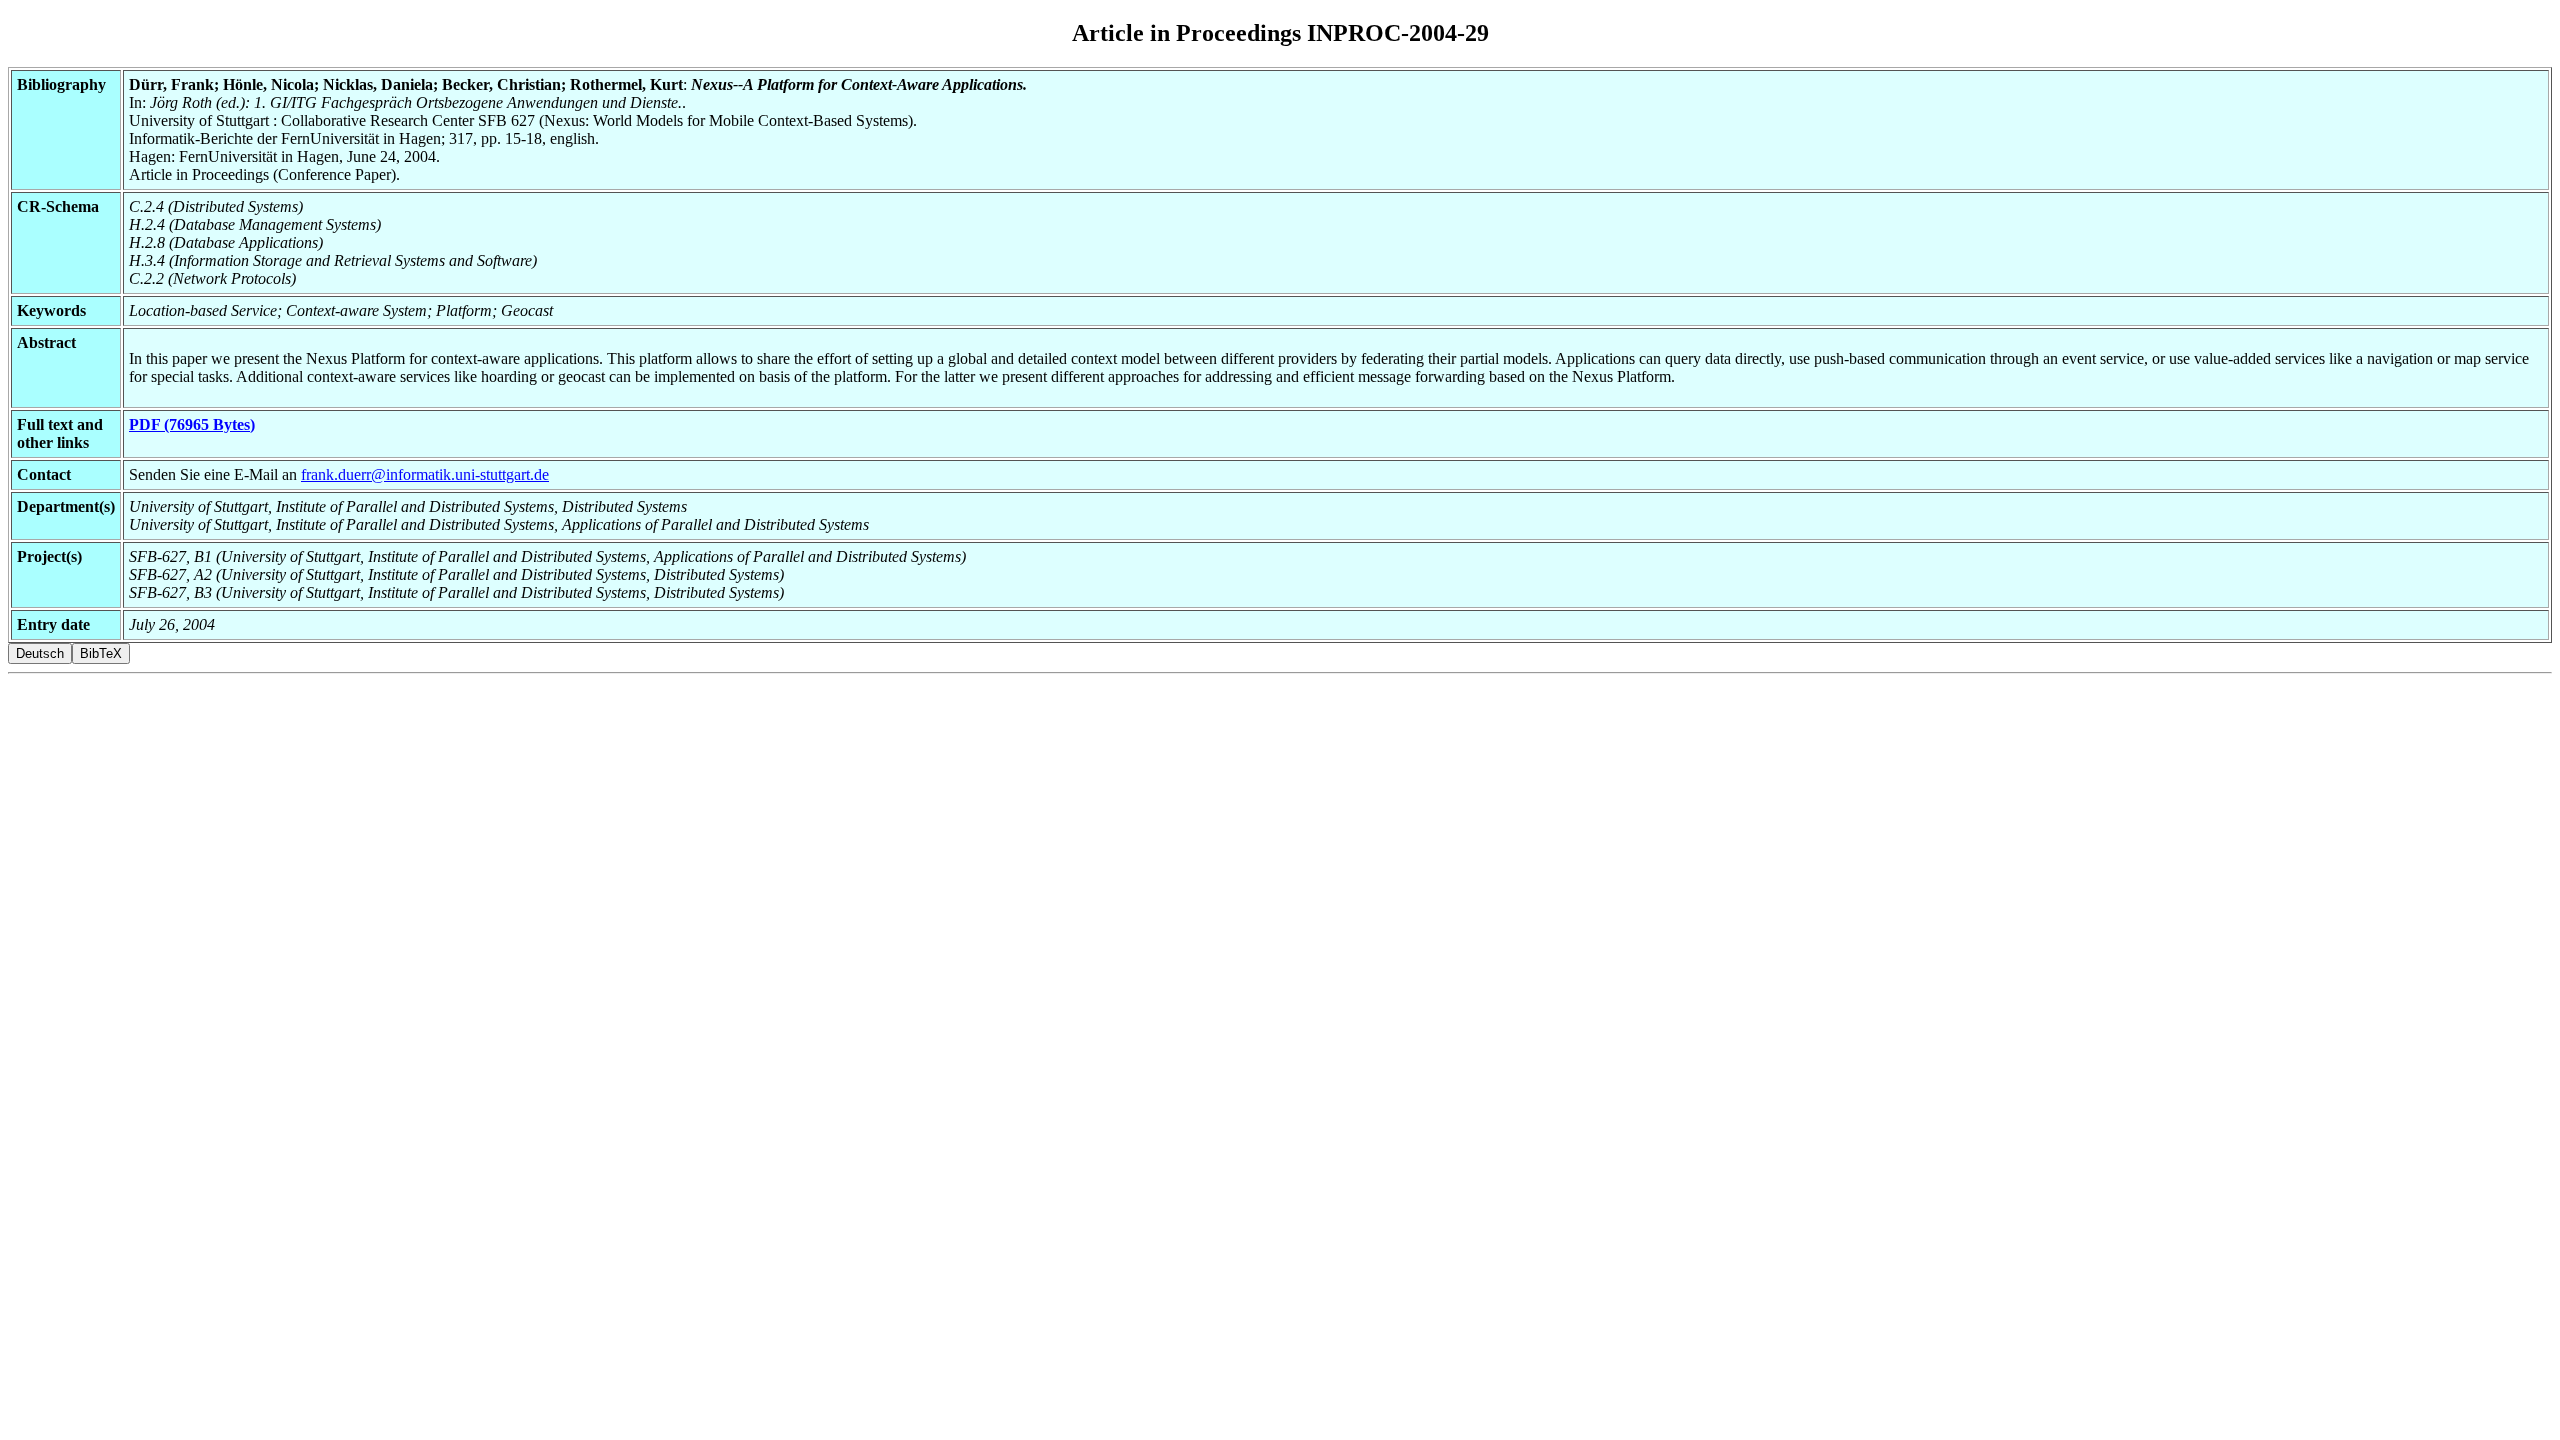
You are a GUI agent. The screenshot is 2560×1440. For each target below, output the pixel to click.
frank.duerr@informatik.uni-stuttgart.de (425, 474)
